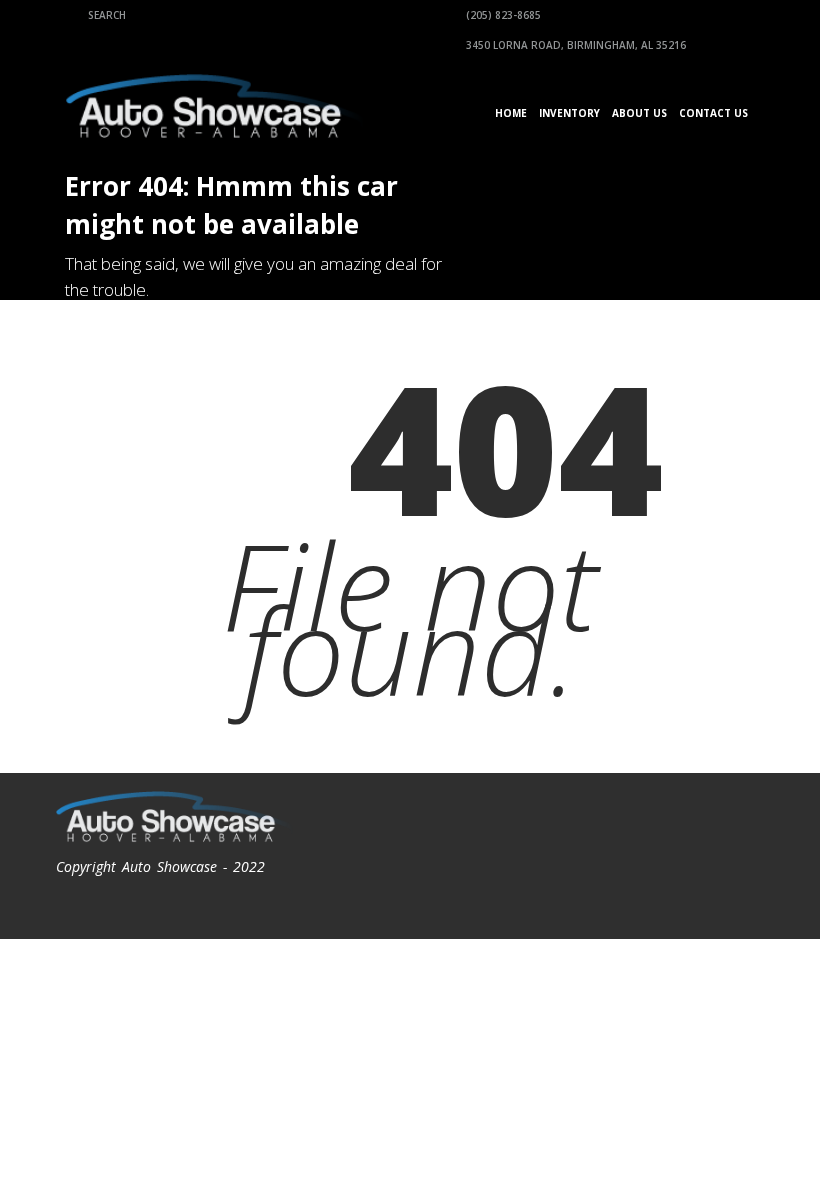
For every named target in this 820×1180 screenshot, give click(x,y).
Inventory (569, 113)
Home (511, 113)
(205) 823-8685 (502, 15)
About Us (639, 113)
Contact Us (713, 113)
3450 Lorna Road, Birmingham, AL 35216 (574, 45)
